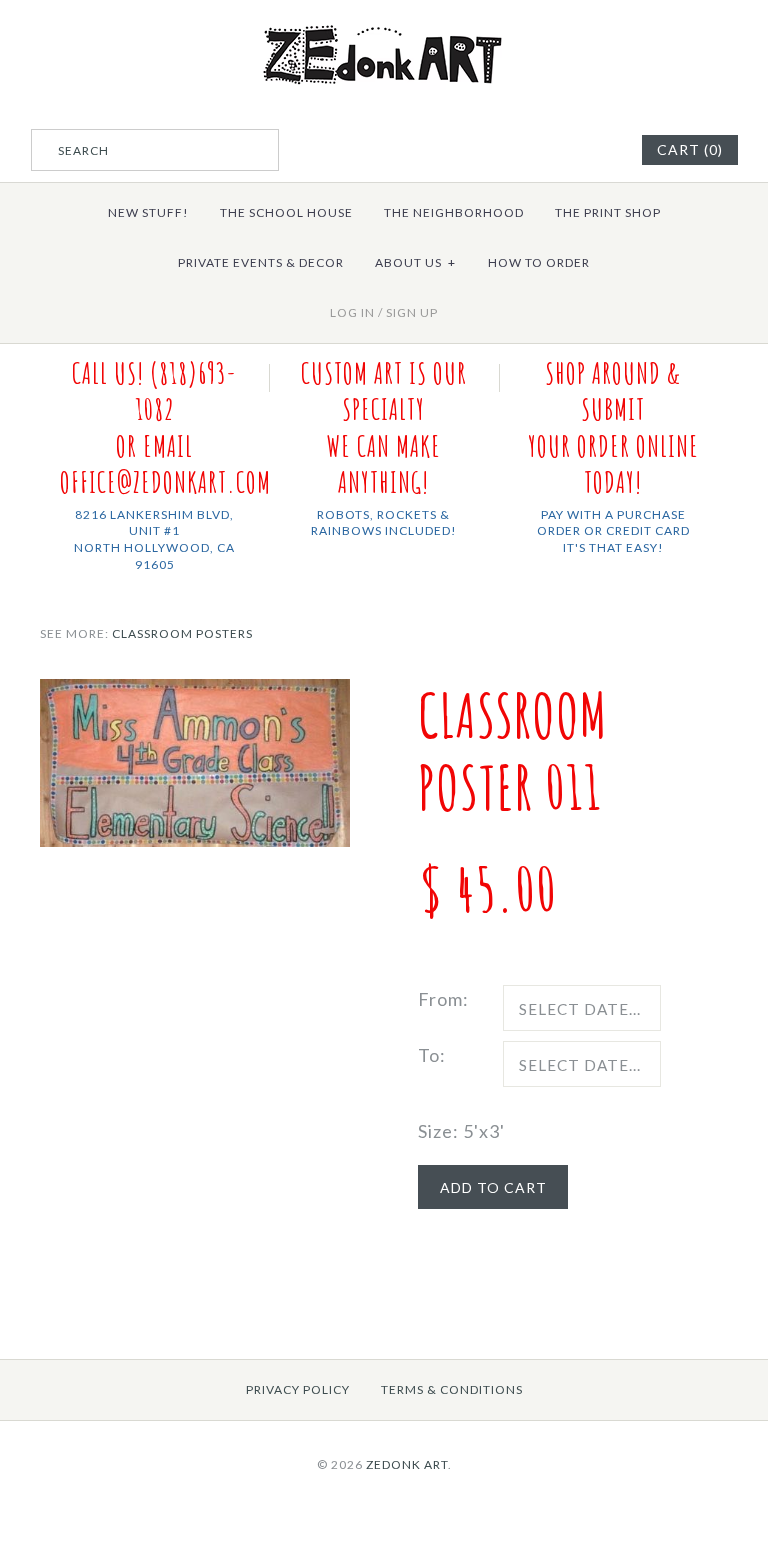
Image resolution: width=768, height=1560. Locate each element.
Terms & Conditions (452, 1389)
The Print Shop (608, 212)
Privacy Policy (298, 1389)
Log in (352, 312)
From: (443, 999)
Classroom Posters (182, 633)
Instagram (598, 150)
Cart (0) (690, 149)
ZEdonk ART (407, 1464)
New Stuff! (148, 212)
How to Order (539, 262)
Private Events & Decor (261, 262)
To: (432, 1055)
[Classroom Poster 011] (195, 693)
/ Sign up (408, 312)
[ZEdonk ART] (384, 24)
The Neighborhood (454, 212)
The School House (286, 212)
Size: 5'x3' (461, 1131)
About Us (415, 262)
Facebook (573, 150)
